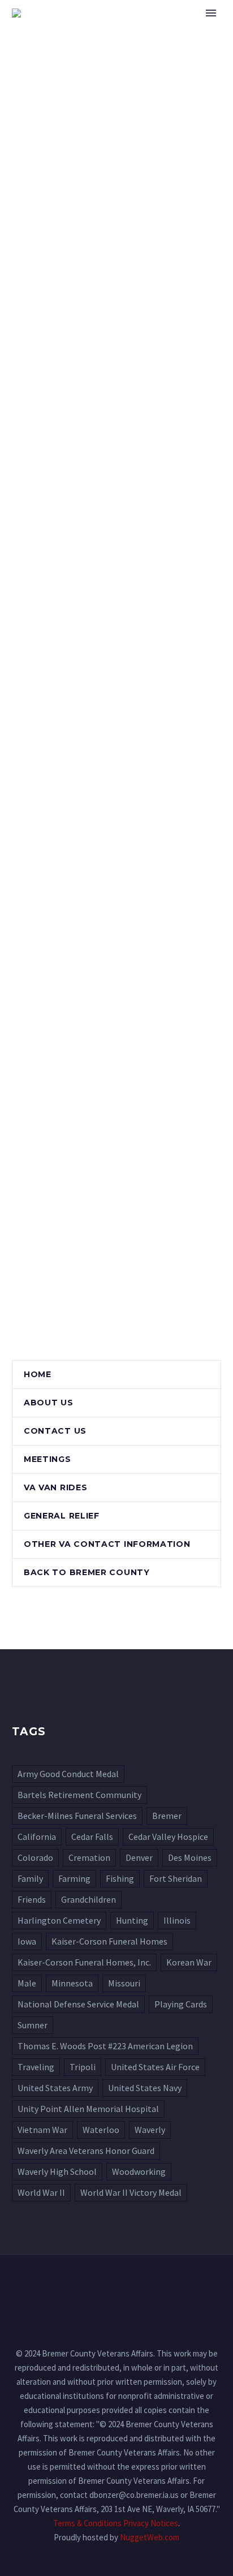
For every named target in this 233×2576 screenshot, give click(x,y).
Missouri (124, 1983)
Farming (74, 1878)
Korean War (189, 1962)
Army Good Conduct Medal (68, 1774)
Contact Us (55, 1431)
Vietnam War (42, 2130)
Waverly (150, 2130)
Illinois (177, 1920)
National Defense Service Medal (78, 2004)
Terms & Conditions (87, 2523)
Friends (32, 1899)
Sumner (33, 2025)
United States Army (55, 2088)
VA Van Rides (55, 1487)
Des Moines (190, 1857)
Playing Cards (181, 2004)
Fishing (120, 1878)
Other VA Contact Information (107, 1544)
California (37, 1837)
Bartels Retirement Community (79, 1795)
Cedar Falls (92, 1837)
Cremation (89, 1857)
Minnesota (72, 1983)
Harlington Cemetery (59, 1920)
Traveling (36, 2067)
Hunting (132, 1920)
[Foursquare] (116, 2285)
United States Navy (145, 2088)
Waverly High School (57, 2171)
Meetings (48, 1459)
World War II (41, 2192)
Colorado (35, 1857)
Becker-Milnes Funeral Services (77, 1816)
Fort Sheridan (176, 1878)
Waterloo (101, 2130)
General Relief (62, 1516)
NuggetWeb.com (150, 2537)
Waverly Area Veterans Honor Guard (86, 2151)
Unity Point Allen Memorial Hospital (88, 2109)
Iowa (27, 1941)
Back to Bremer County (87, 1572)
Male (27, 1983)
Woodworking (139, 2171)
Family (30, 1878)
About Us (49, 1403)
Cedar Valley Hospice (168, 1837)
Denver (139, 1857)
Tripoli (83, 2067)
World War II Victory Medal (131, 2192)
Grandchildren (89, 1899)
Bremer (167, 1816)
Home (163, 30)
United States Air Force (155, 2067)
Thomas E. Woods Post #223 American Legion (105, 2046)
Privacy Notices (151, 2523)
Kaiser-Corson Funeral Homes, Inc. (84, 1962)
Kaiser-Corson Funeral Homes (109, 1941)
